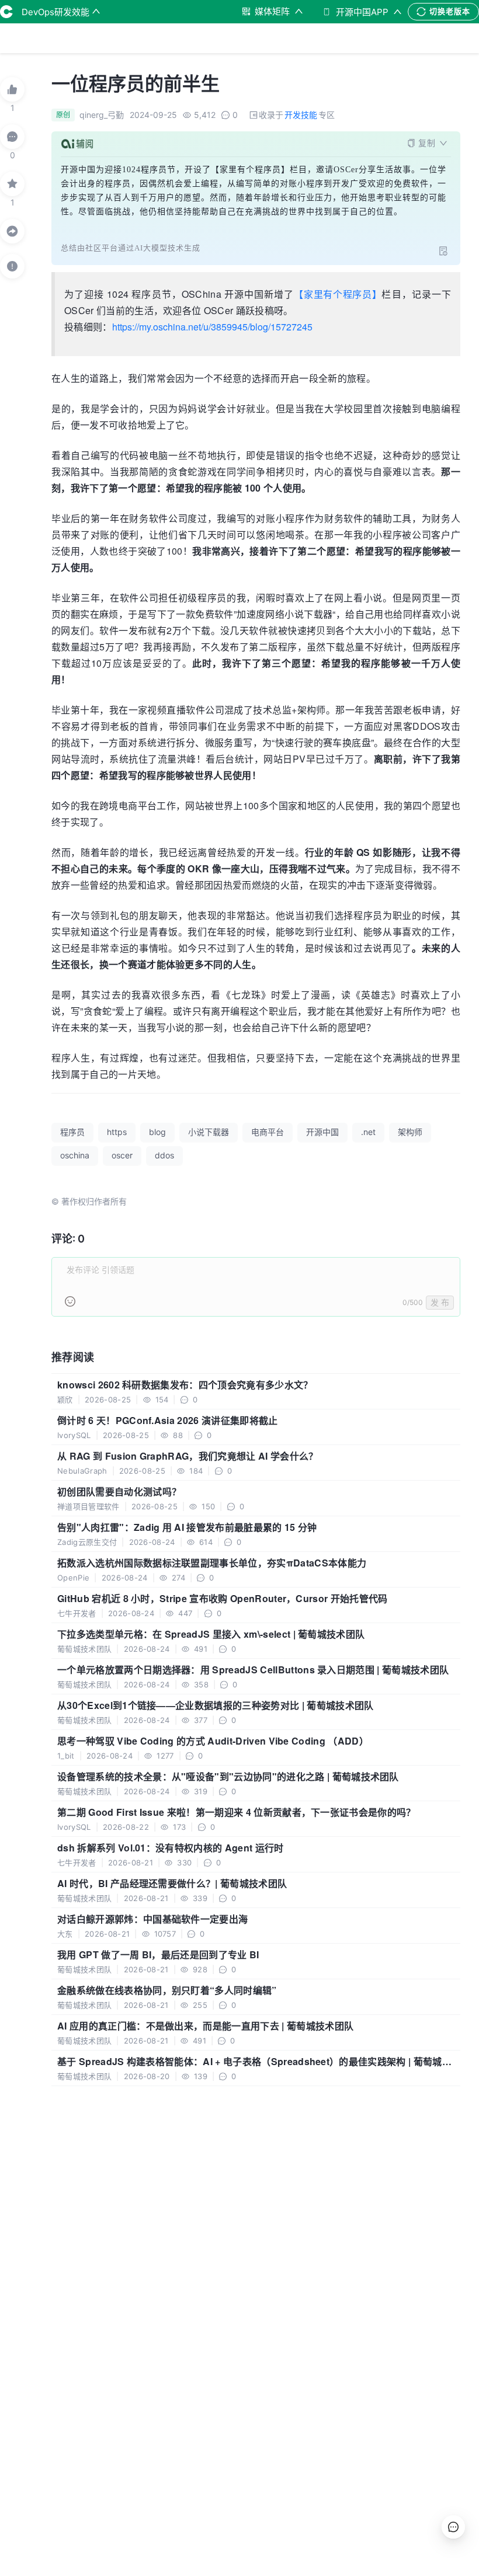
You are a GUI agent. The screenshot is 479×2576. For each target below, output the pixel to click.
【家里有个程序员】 (338, 294)
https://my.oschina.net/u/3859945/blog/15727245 (212, 327)
